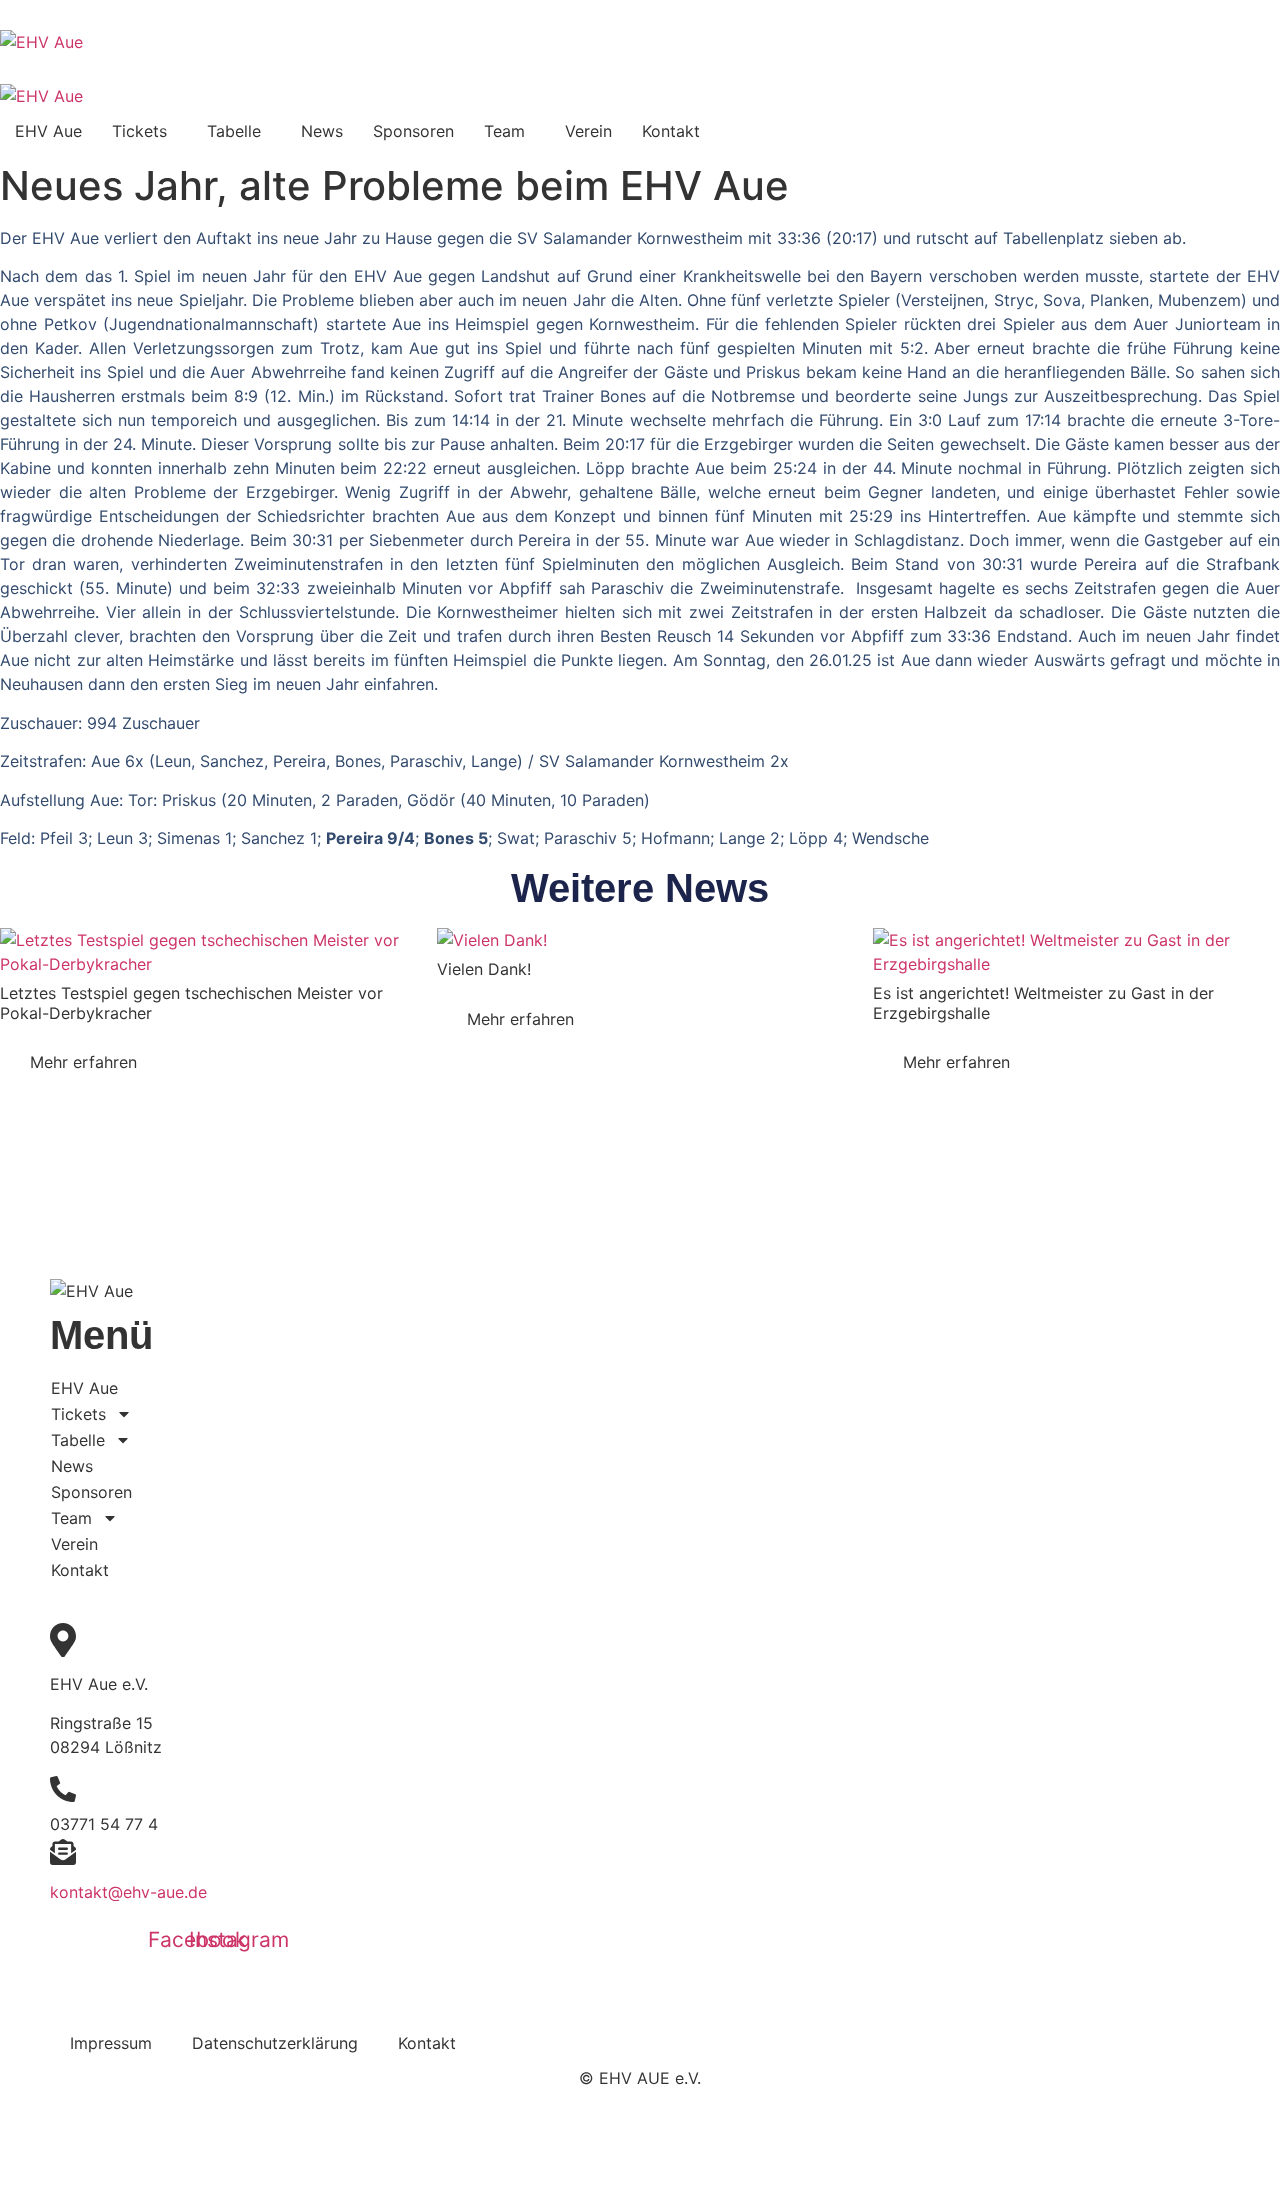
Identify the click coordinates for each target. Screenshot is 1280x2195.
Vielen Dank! (486, 969)
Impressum (111, 2043)
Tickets (139, 131)
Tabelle (234, 131)
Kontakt (671, 131)
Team (504, 131)
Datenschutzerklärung (275, 2043)
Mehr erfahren (83, 1062)
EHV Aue (48, 131)
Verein (588, 131)
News (322, 131)
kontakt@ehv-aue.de (128, 1892)
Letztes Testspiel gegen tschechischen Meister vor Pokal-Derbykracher (191, 1002)
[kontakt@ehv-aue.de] (63, 1855)
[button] (144, 131)
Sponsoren (413, 131)
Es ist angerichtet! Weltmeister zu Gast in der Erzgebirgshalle (1043, 1002)
